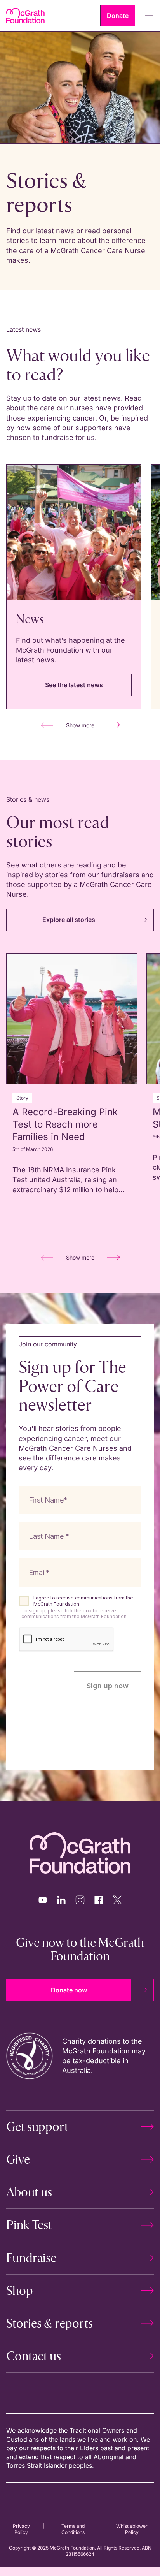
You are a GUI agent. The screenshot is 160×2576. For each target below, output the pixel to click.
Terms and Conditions (73, 2529)
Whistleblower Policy (132, 2529)
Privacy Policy (21, 2529)
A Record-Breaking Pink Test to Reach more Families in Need (65, 1124)
